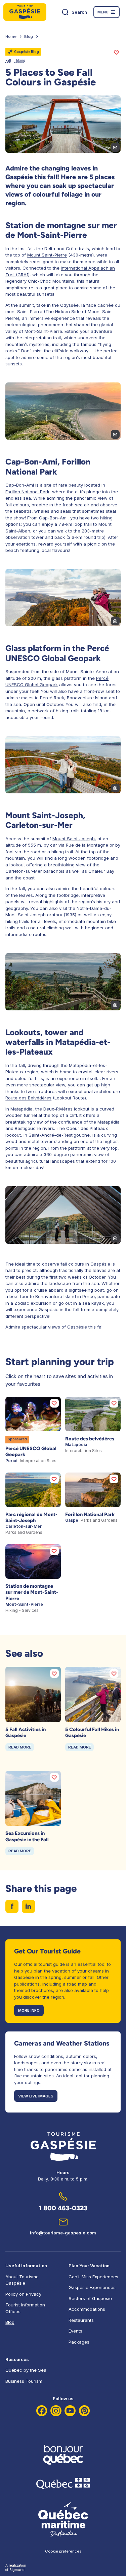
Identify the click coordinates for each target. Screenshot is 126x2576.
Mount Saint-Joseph (74, 839)
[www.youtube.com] (70, 2411)
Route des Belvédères (28, 1098)
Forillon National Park (27, 492)
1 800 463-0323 (63, 2208)
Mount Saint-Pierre (47, 255)
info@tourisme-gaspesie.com (63, 2233)
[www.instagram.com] (56, 2411)
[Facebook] (42, 2411)
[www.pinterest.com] (85, 2411)
